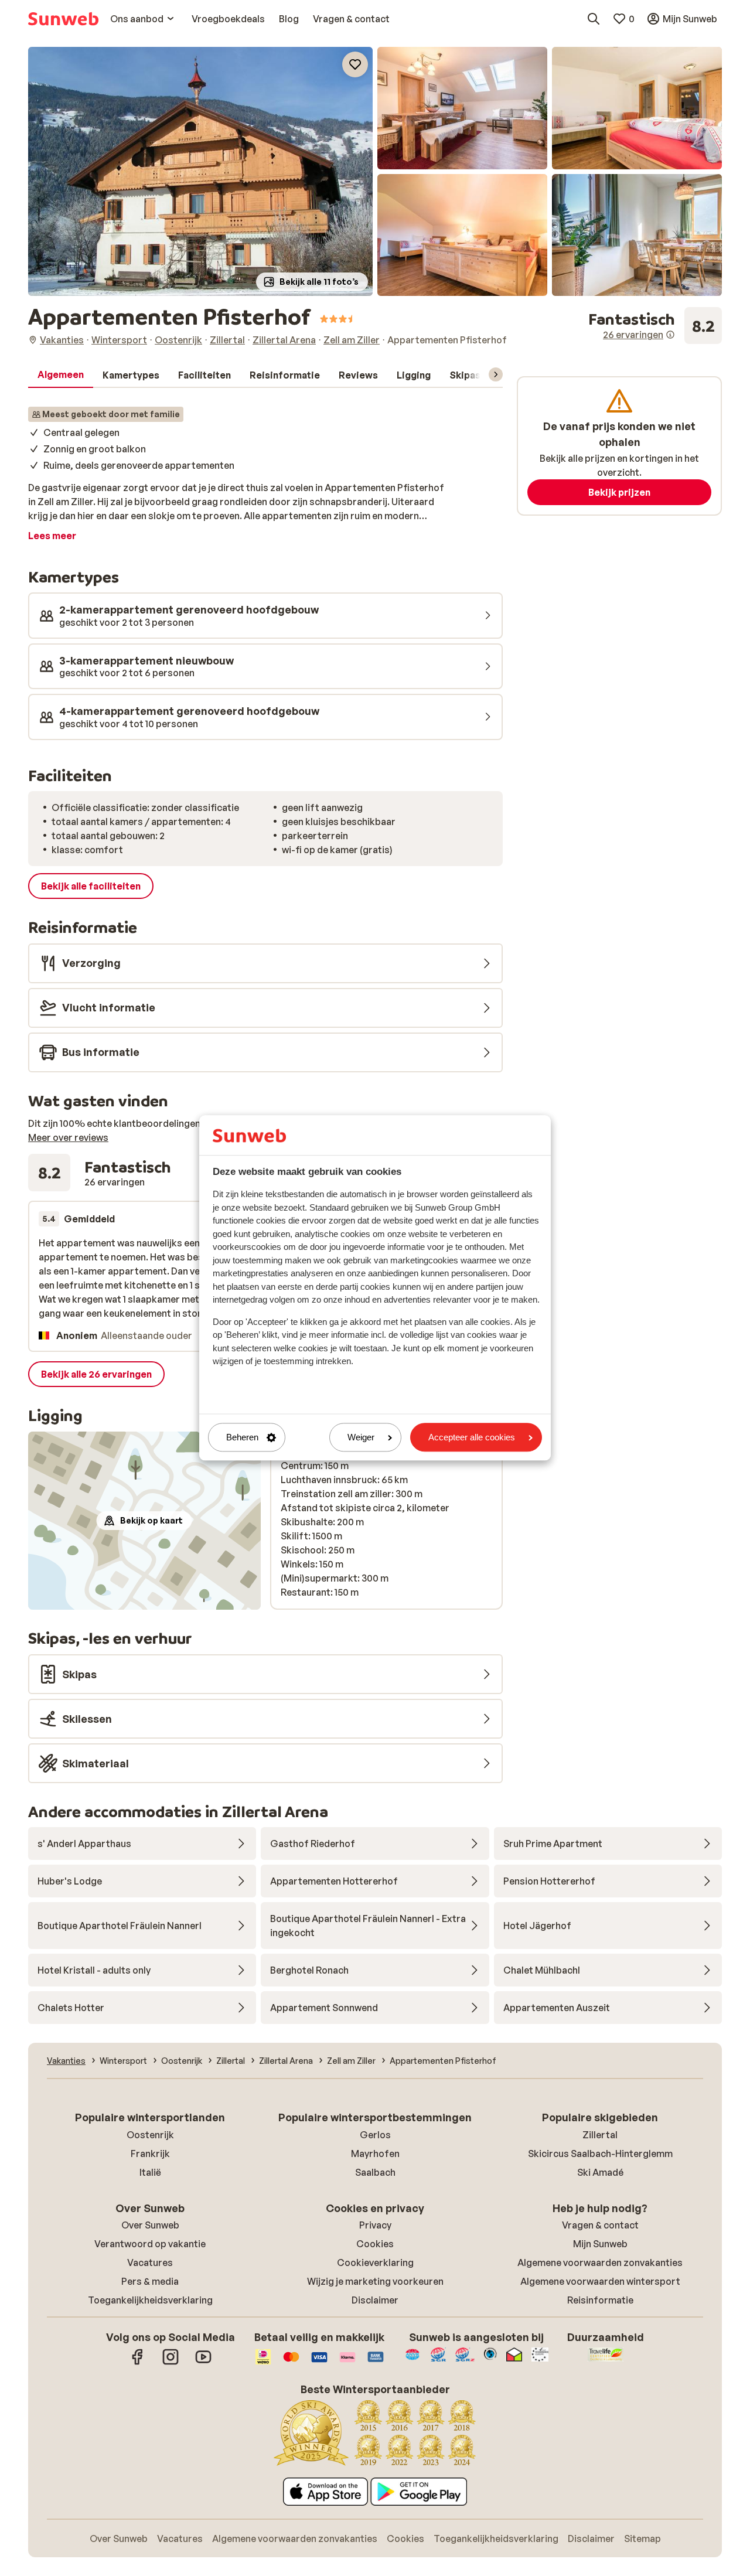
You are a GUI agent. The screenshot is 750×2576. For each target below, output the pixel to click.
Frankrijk (150, 2154)
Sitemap (642, 2538)
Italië (150, 2172)
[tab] (61, 375)
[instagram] (171, 2363)
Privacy (375, 2225)
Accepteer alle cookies (472, 1437)
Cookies (375, 2244)
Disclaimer (375, 2300)
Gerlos (375, 2135)
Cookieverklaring (375, 2262)
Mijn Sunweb (600, 2244)
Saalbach (375, 2172)
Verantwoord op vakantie (150, 2244)
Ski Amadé (600, 2172)
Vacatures (150, 2262)
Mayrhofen (375, 2154)
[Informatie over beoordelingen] (670, 335)
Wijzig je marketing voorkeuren (375, 2281)
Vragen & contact (600, 2225)
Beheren (242, 1437)
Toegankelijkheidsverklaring (150, 2300)
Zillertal (600, 2135)
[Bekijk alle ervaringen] (655, 326)
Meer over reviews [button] (68, 1137)
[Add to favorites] (355, 64)
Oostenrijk (150, 2135)
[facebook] (138, 2363)
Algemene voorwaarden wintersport (600, 2281)
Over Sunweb (150, 2225)
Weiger (361, 1437)
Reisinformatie (600, 2300)
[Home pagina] (63, 19)
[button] (200, 171)
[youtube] (203, 2363)
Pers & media (150, 2281)
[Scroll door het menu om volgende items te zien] (496, 374)
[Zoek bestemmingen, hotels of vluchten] (594, 19)
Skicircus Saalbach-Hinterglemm (600, 2154)
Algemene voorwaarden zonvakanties (600, 2262)
